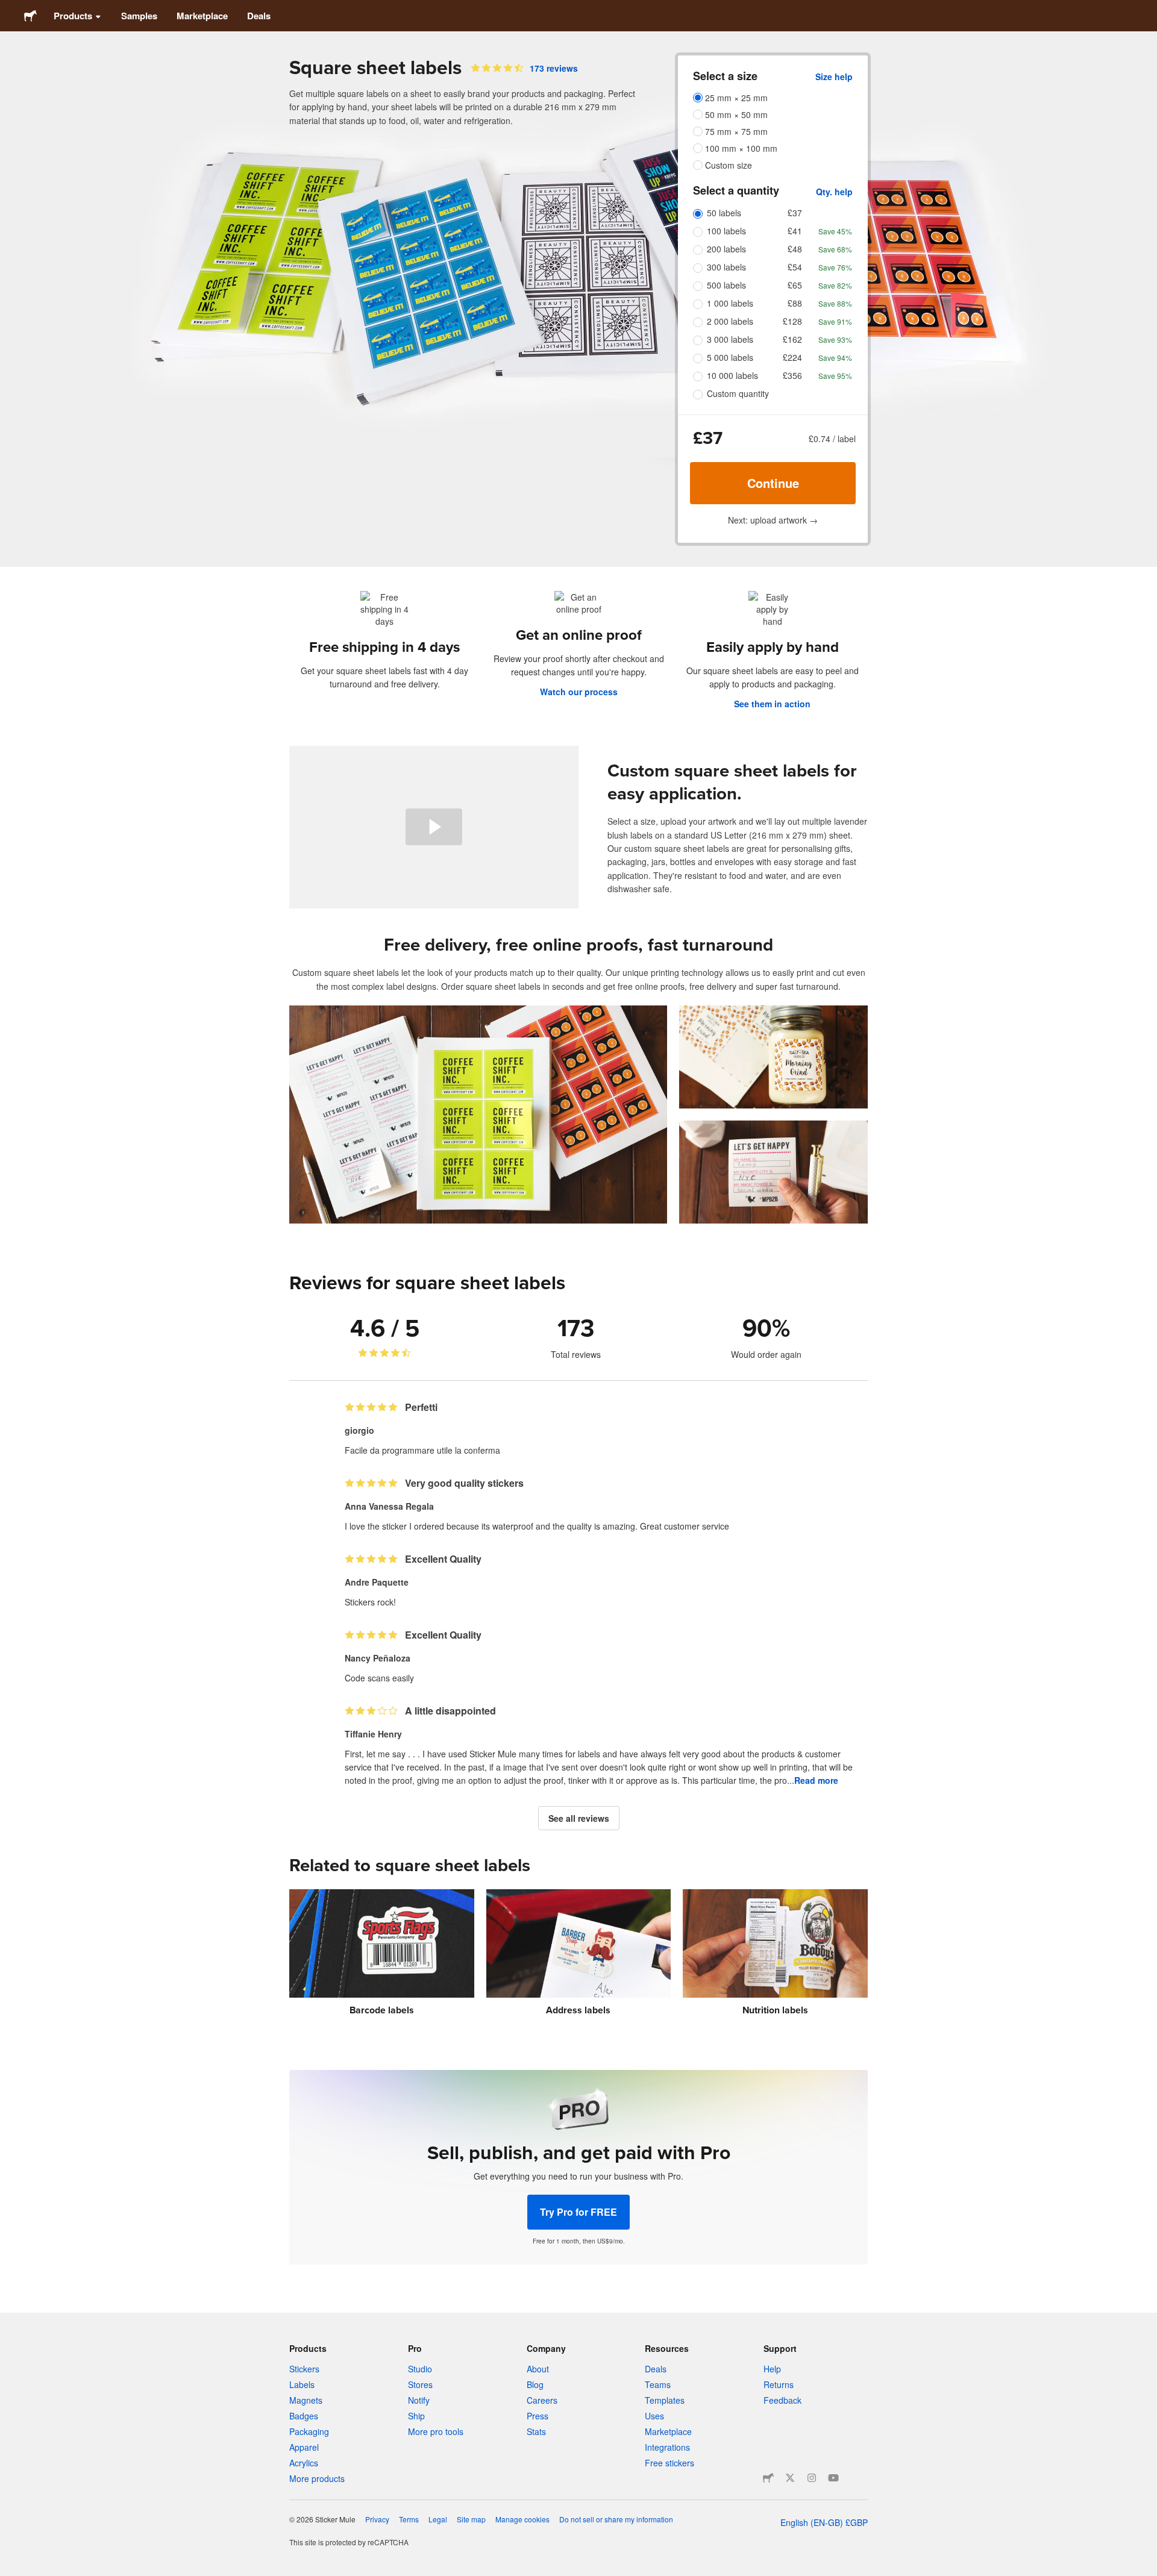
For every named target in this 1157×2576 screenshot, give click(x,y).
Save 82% (835, 285)
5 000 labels (730, 357)
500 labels (726, 285)
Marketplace (202, 16)
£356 (792, 375)
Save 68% (835, 249)
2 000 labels (730, 321)
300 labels (726, 267)
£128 (792, 321)
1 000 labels (730, 303)
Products (73, 16)
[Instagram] (812, 2478)
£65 (795, 285)
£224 (792, 357)
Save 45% (835, 231)
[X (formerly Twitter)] (790, 2478)
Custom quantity (738, 393)
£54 (795, 267)
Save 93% (835, 339)
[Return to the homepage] (30, 16)
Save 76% (835, 267)
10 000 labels (732, 375)
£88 (795, 303)
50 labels (724, 213)
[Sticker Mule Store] (768, 2478)
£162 (792, 339)
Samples (139, 16)
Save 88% (835, 303)
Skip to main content (9, 9)
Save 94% (835, 358)
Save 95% (835, 376)
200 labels (726, 249)
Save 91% (835, 321)
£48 (795, 249)
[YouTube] (833, 2478)
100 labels (726, 231)
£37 (795, 213)
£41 (795, 231)
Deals (259, 16)
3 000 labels (730, 339)
